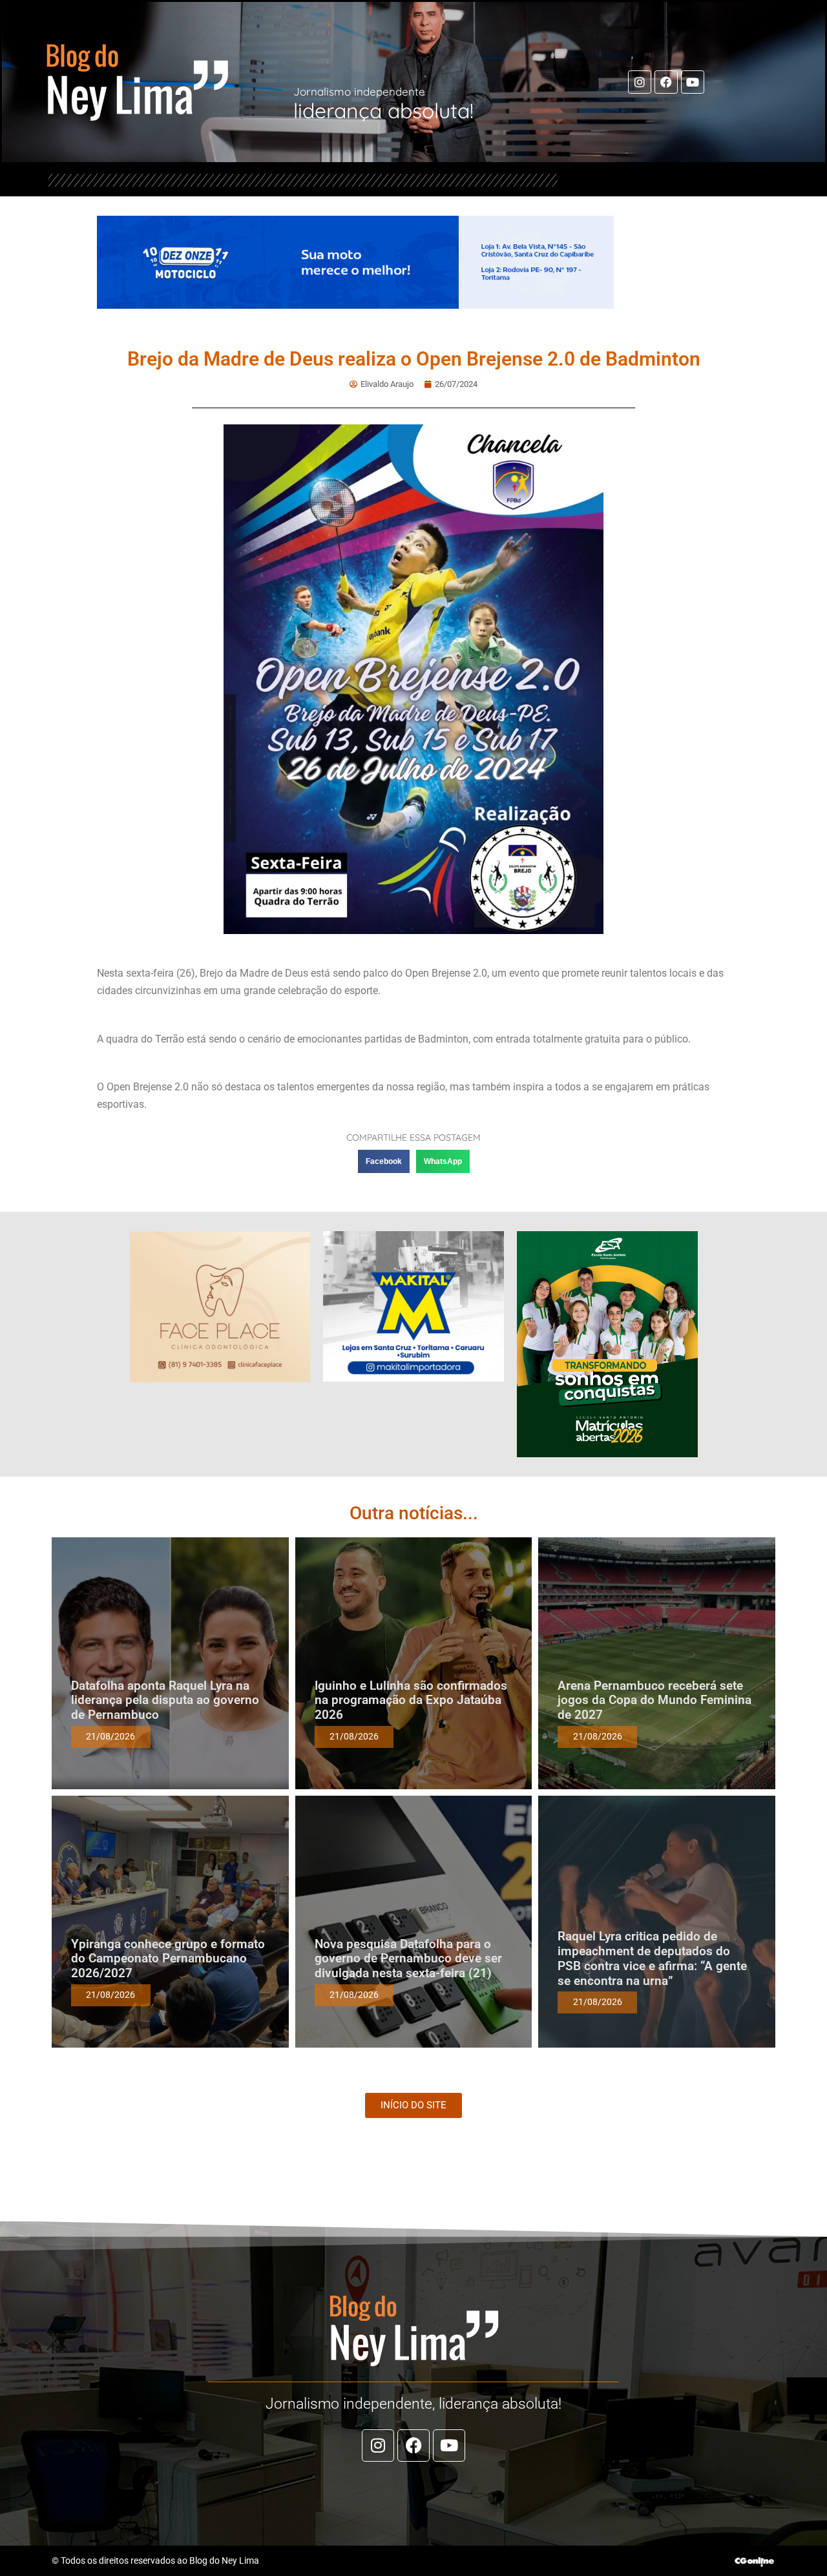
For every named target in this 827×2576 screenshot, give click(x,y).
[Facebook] (666, 82)
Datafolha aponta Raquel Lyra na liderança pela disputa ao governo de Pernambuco (165, 1700)
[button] (384, 1161)
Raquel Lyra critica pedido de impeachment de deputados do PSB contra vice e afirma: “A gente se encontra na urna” (652, 1958)
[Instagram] (640, 82)
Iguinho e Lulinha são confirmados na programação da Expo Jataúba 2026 (411, 1700)
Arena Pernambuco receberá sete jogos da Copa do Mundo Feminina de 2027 (654, 1700)
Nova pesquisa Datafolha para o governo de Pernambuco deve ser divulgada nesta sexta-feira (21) (408, 1959)
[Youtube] (693, 82)
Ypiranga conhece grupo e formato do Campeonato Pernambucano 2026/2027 (168, 1959)
